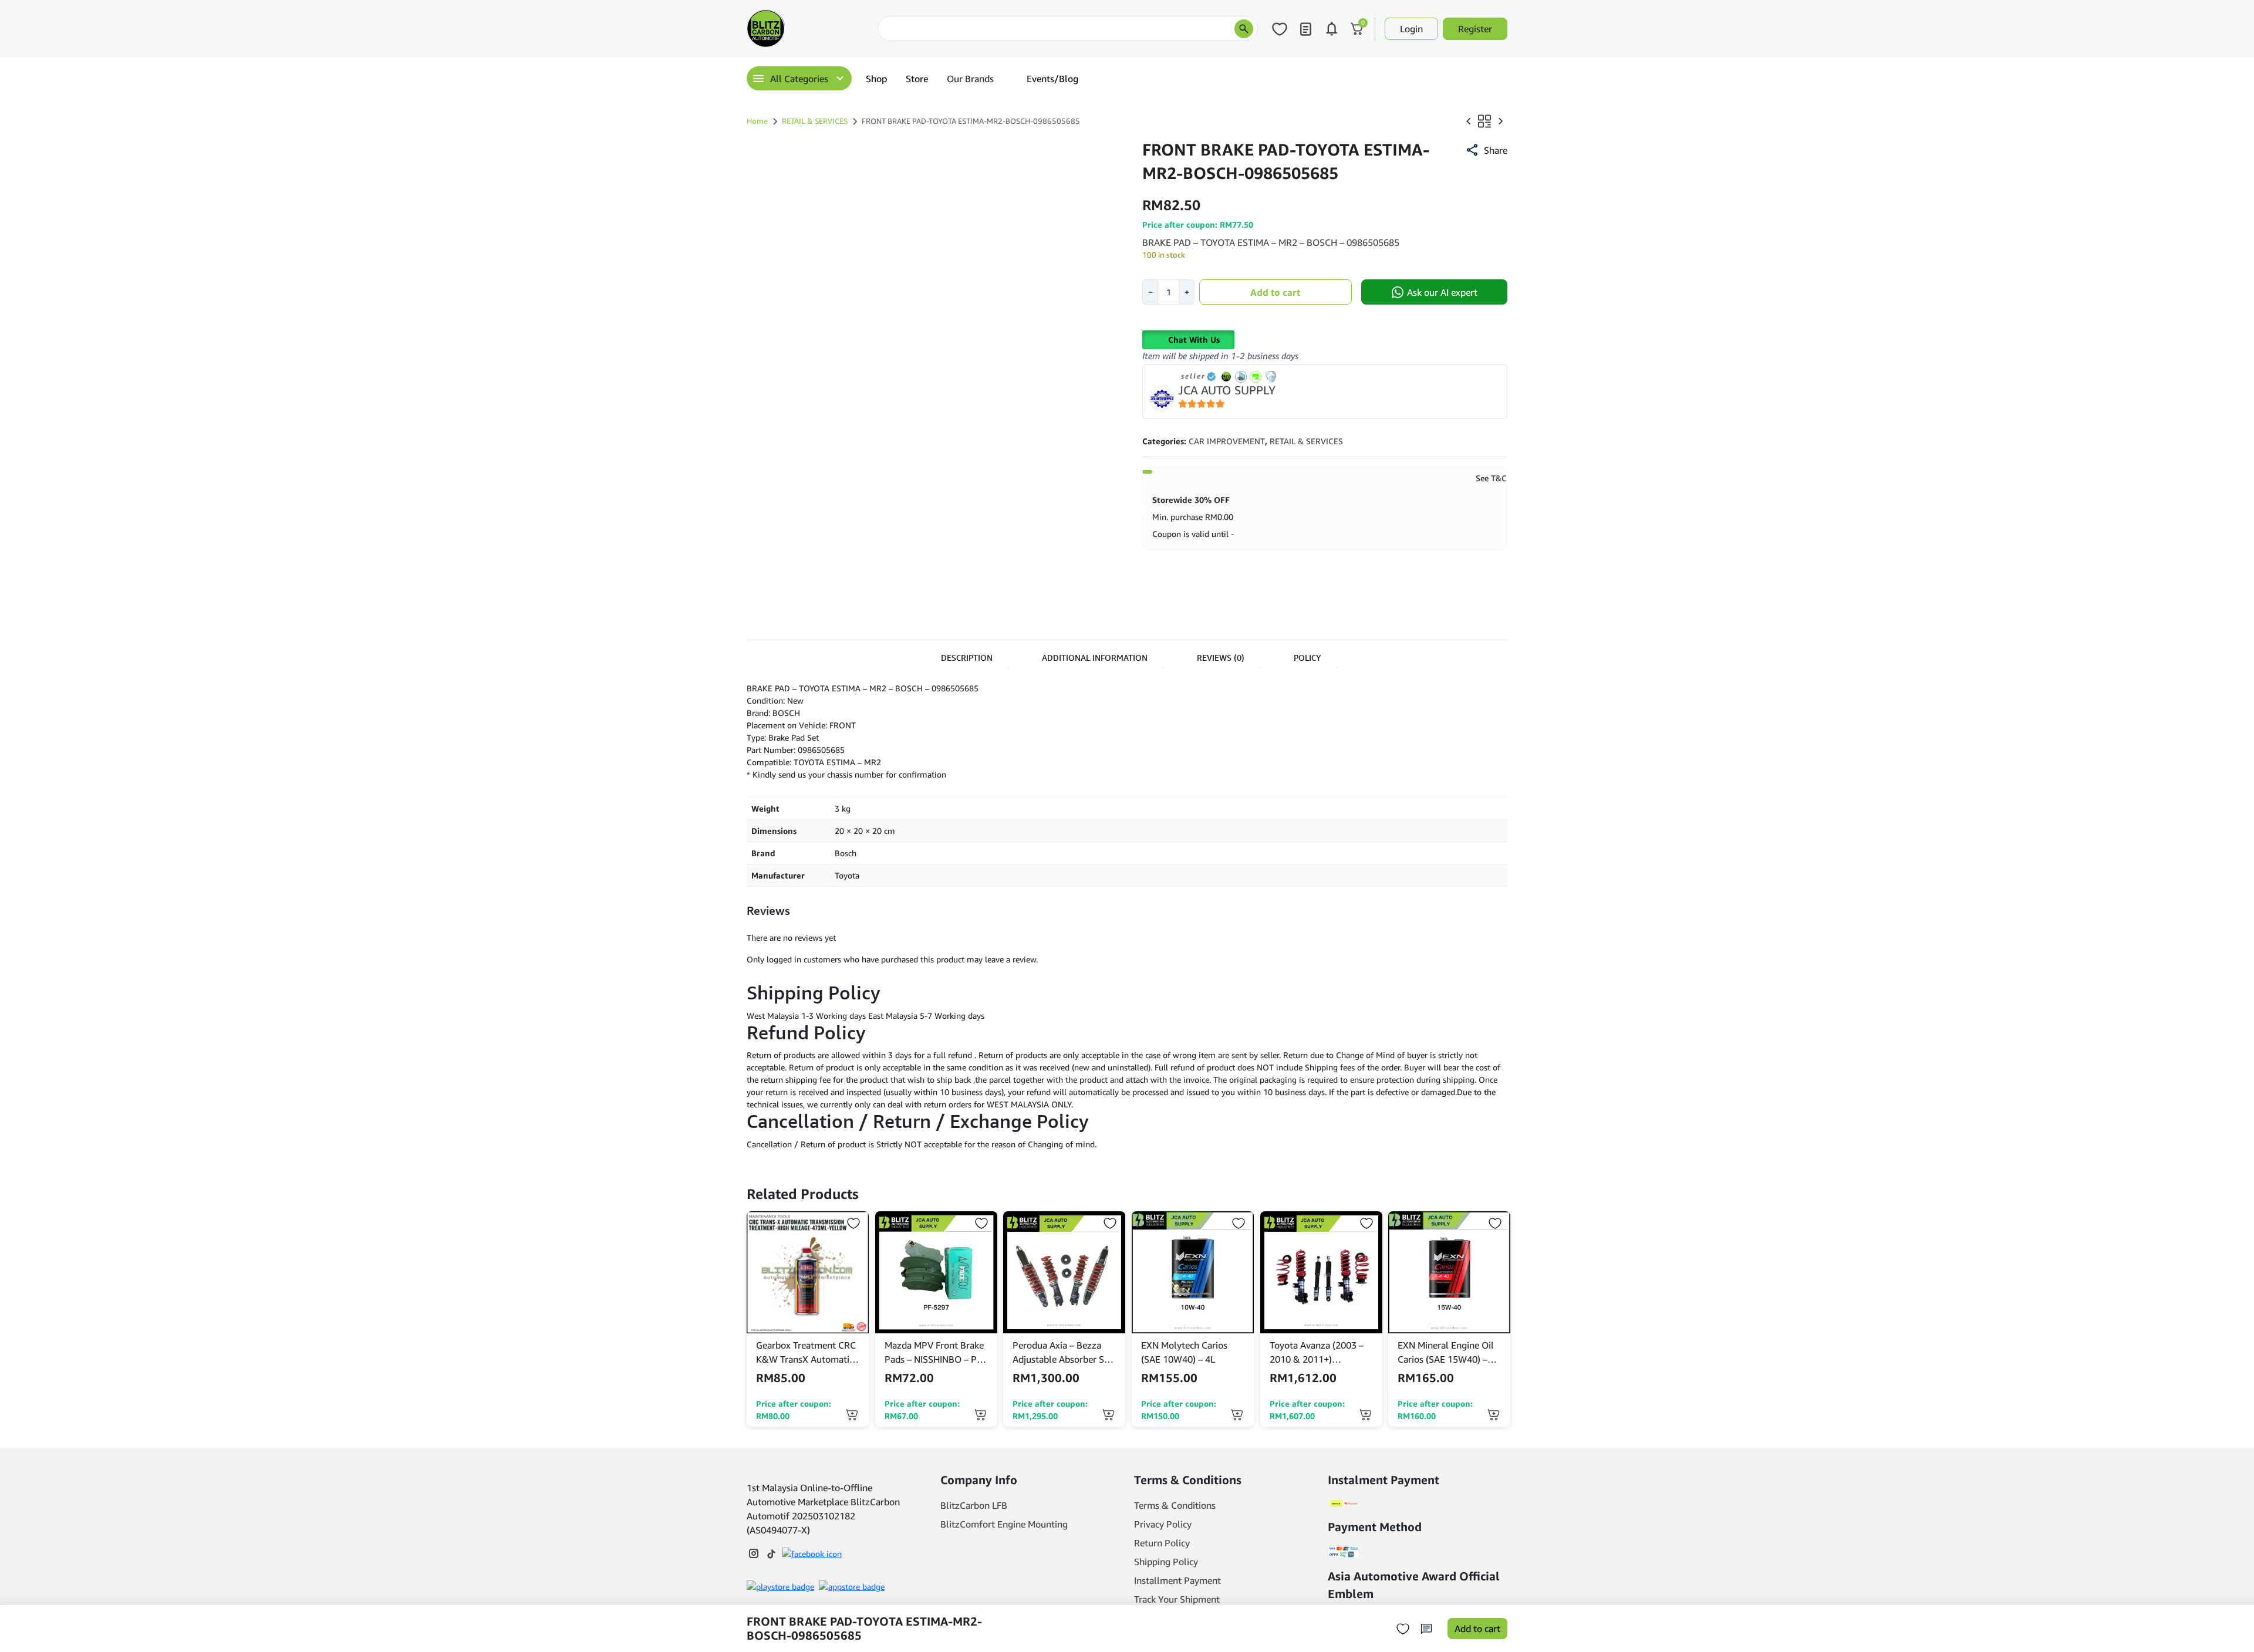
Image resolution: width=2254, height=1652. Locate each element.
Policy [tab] (1307, 658)
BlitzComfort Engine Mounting (1004, 1524)
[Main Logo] (805, 28)
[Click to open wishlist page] (1280, 29)
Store (917, 79)
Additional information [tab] (1095, 658)
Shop (876, 79)
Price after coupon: (794, 1410)
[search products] (1244, 29)
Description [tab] (967, 658)
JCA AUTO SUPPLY (1227, 390)
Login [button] (1411, 29)
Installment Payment (1177, 1580)
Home (757, 121)
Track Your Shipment (1177, 1599)
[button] (1486, 150)
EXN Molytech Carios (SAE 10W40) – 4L (1184, 1352)
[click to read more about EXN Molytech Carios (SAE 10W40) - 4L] (1193, 1272)
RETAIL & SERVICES (815, 121)
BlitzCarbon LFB (974, 1505)
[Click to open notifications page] (1331, 29)
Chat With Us (1194, 339)
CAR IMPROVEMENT (1227, 441)
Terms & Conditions (1175, 1505)
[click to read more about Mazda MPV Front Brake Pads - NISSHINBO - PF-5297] (936, 1272)
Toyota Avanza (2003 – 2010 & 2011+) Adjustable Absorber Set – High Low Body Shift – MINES (1320, 1353)
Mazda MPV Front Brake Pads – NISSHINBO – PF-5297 (935, 1353)
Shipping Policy (1166, 1562)
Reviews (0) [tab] (1221, 658)
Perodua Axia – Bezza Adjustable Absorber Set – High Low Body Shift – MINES (1062, 1353)
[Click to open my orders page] (1305, 29)
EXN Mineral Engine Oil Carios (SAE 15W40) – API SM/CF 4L (1446, 1353)
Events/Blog (1052, 79)
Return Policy (1162, 1543)
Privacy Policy (1163, 1524)
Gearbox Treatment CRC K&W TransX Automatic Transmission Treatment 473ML (806, 1353)
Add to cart (1275, 292)
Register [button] (1475, 29)
